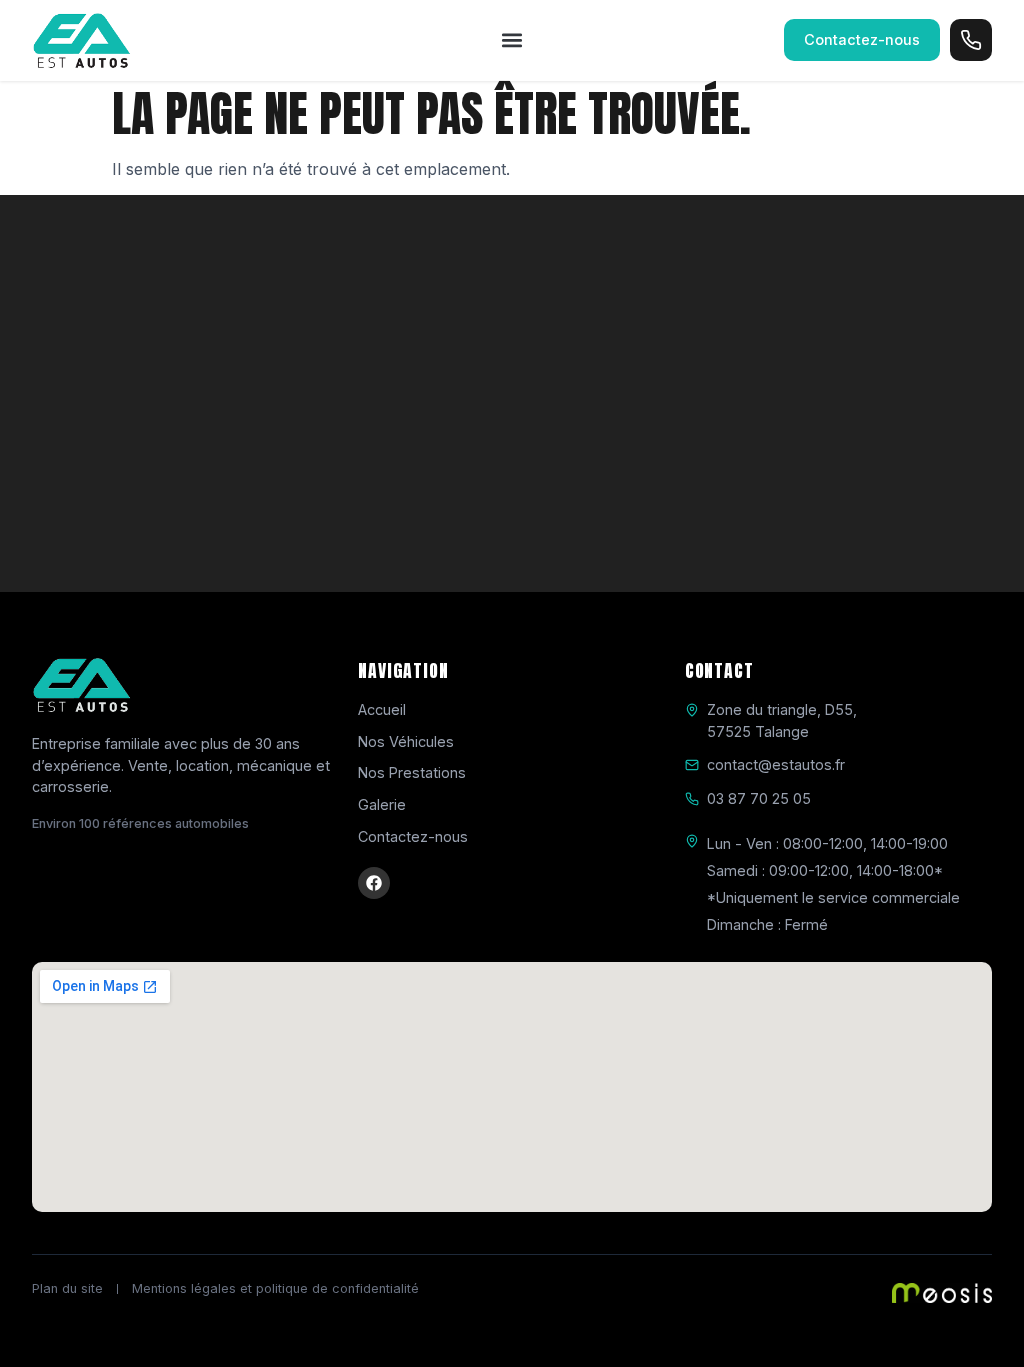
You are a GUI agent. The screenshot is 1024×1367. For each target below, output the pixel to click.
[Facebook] (374, 883)
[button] (512, 40)
